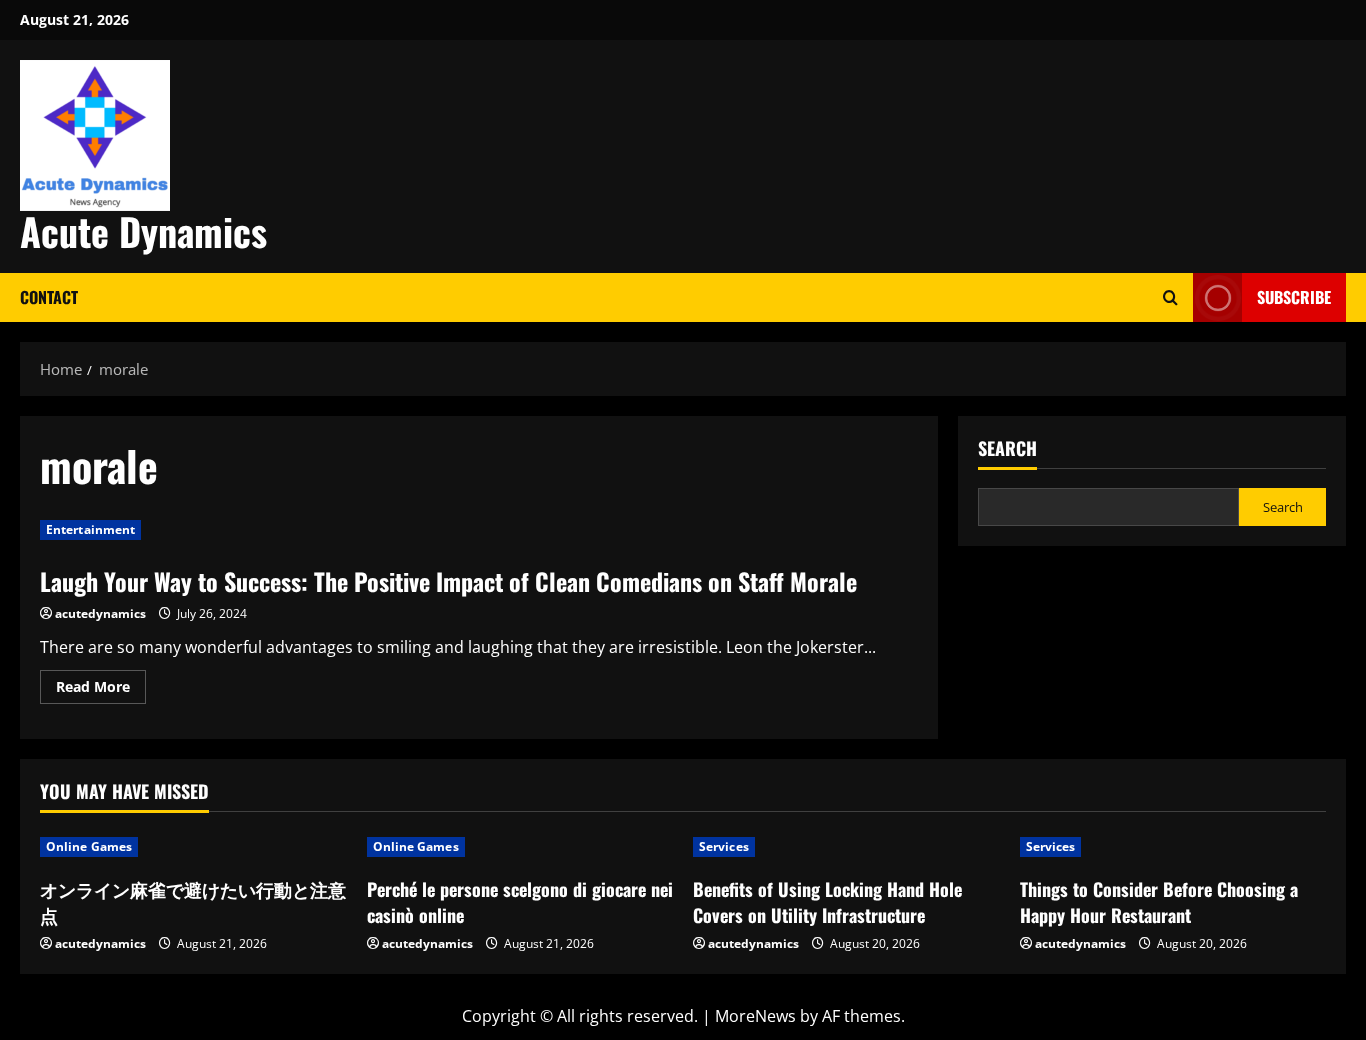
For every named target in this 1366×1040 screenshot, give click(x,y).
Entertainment (90, 529)
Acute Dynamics (143, 231)
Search (1007, 448)
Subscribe (1294, 297)
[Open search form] (1170, 297)
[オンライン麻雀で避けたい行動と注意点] (193, 847)
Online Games (89, 846)
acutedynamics (100, 613)
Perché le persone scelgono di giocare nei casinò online (520, 901)
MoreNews (755, 1016)
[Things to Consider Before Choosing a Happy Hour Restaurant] (1173, 847)
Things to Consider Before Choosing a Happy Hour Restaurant (1159, 901)
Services (724, 846)
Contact (49, 297)
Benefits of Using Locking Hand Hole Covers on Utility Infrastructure (827, 901)
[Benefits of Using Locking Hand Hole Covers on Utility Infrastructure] (846, 847)
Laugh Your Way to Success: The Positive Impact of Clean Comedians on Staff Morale (448, 581)
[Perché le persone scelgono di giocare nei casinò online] (520, 847)
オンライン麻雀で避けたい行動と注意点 (193, 901)
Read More (101, 690)
